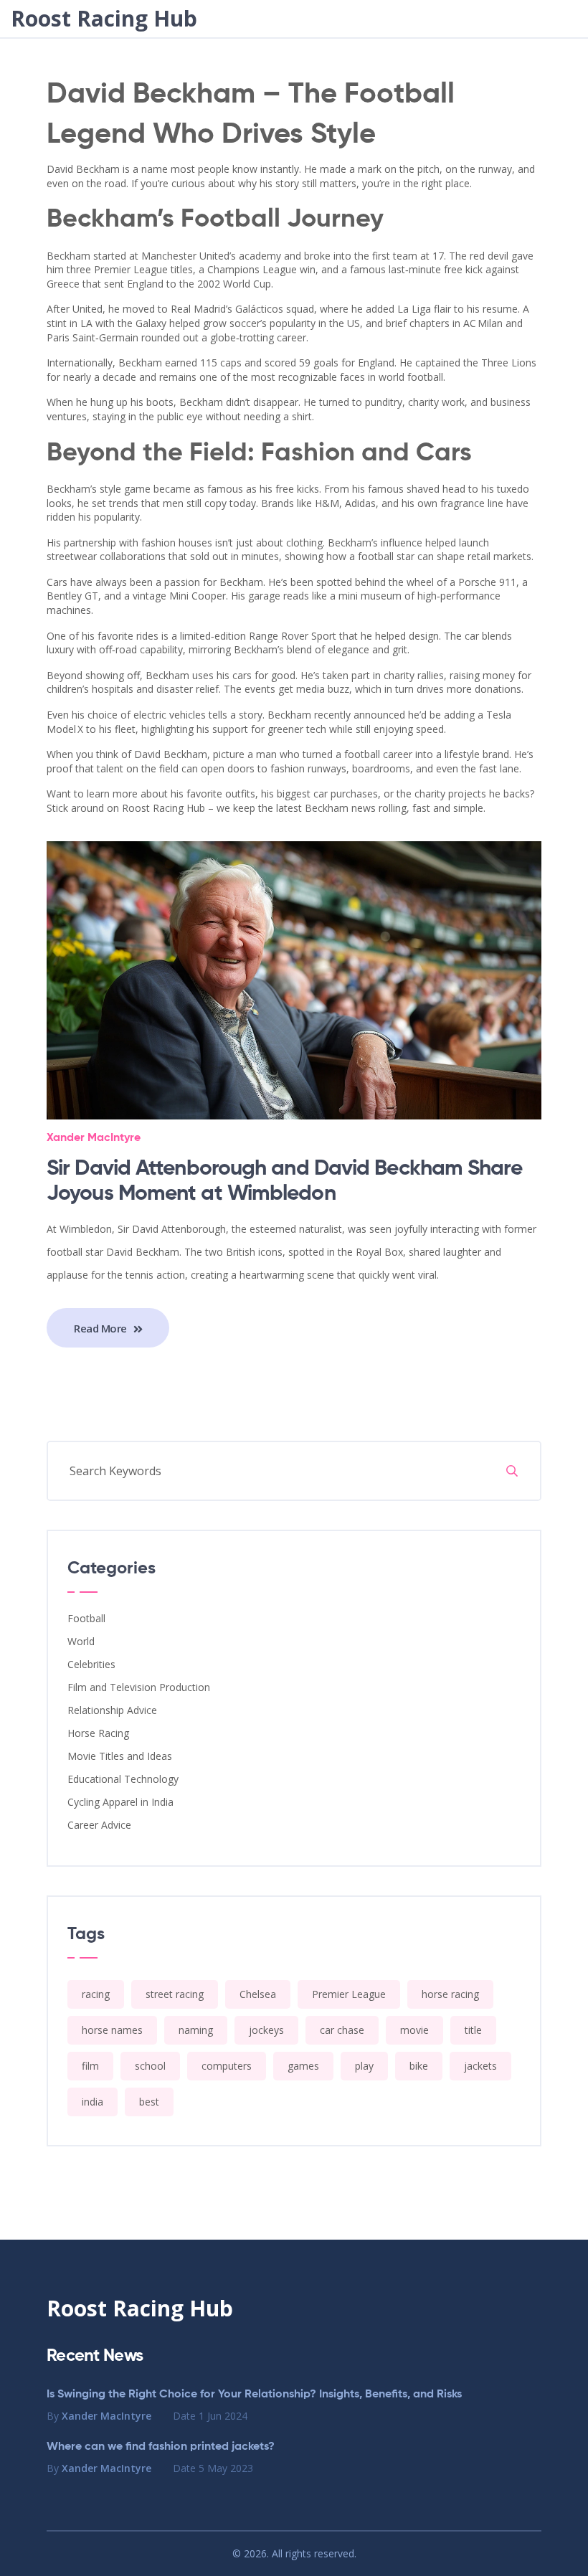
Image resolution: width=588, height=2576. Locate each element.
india (93, 2102)
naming (196, 2030)
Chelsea (258, 1994)
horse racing (450, 1994)
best (149, 2102)
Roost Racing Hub (104, 19)
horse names (112, 2030)
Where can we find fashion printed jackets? (161, 2447)
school (150, 2066)
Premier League (349, 1994)
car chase (342, 2030)
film (90, 2066)
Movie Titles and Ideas (120, 1756)
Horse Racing (98, 1733)
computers (227, 2066)
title (473, 2030)
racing (96, 1994)
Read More (102, 1328)
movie (414, 2030)
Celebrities (91, 1664)
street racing (175, 1994)
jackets (480, 2066)
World (81, 1641)
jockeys (266, 2030)
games (303, 2066)
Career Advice (99, 1825)
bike (419, 2066)
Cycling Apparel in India (120, 1802)
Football (86, 1618)
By (99, 2416)
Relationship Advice (112, 1710)
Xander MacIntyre (94, 1138)
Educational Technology (123, 1779)
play (364, 2066)
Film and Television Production (139, 1687)
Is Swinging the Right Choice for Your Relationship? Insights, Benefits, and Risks (254, 2395)
